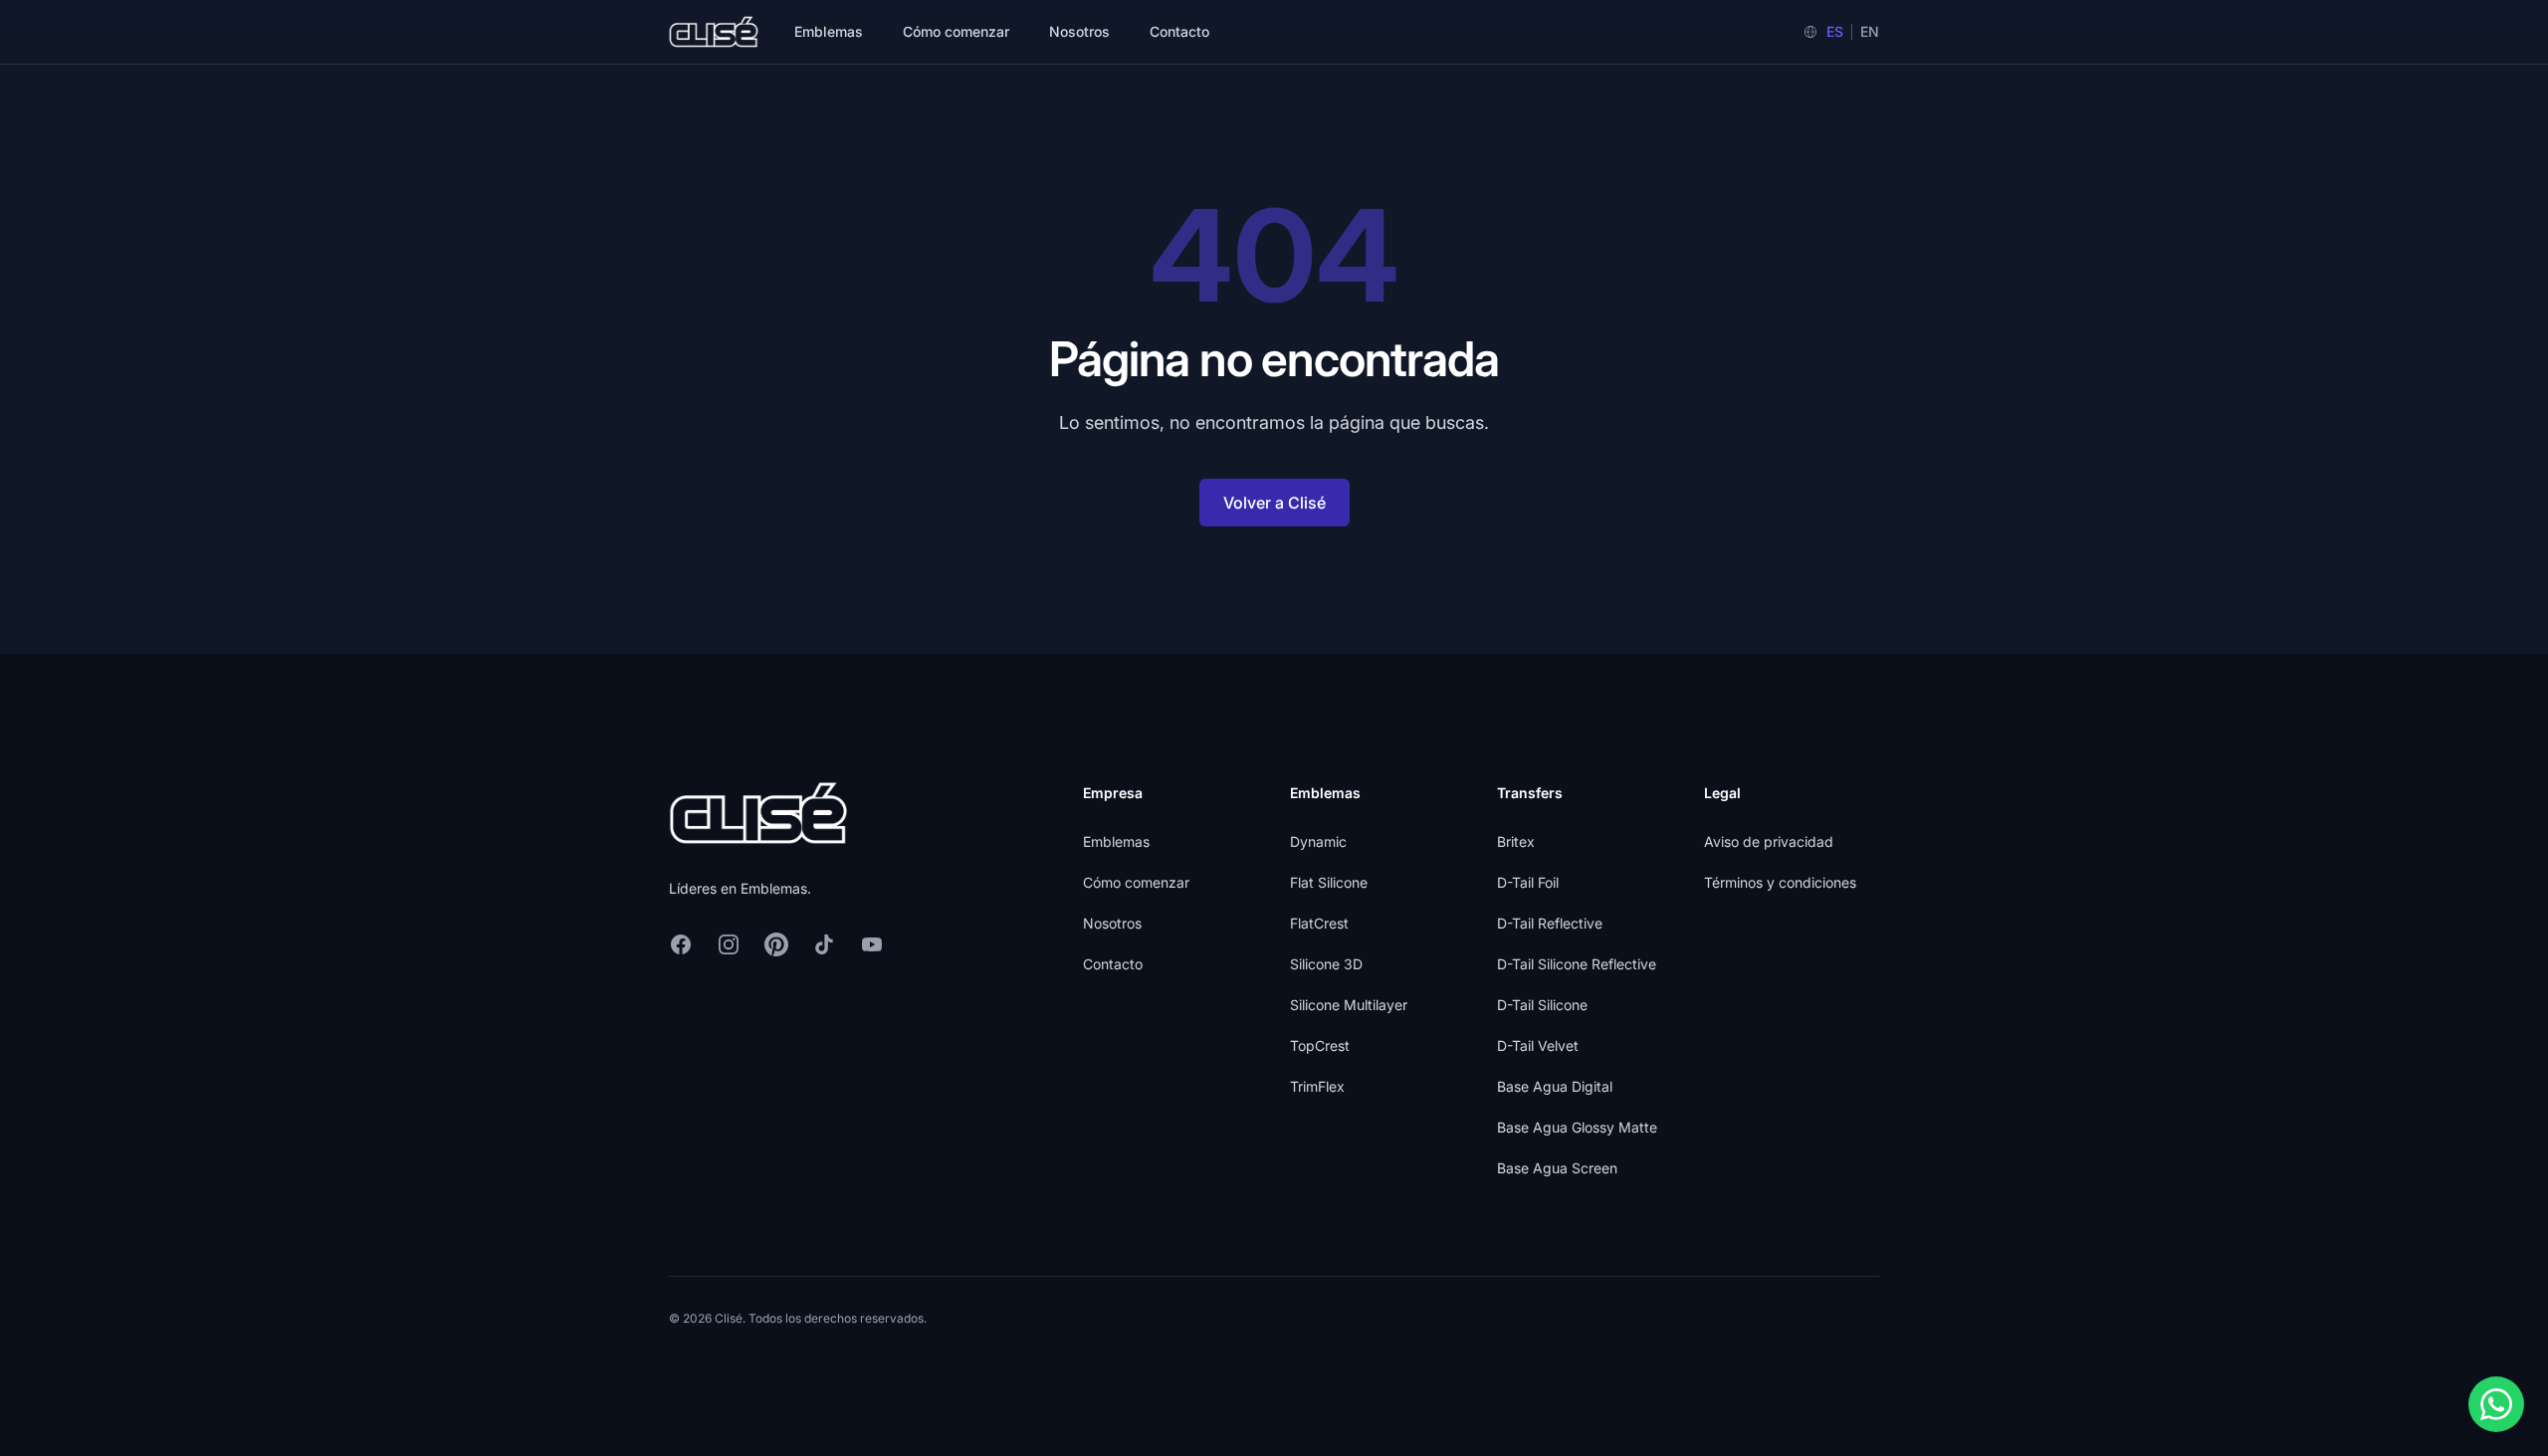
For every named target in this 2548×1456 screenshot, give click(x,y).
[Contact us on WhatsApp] (2496, 1404)
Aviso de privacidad (1769, 841)
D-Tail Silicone (1542, 1005)
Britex (1516, 841)
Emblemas (829, 31)
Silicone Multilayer (1349, 1005)
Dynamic (1318, 841)
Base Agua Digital (1555, 1086)
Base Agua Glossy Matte (1577, 1127)
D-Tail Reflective (1550, 923)
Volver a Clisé (1274, 503)
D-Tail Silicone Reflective (1577, 964)
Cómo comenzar (956, 31)
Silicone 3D (1326, 964)
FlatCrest (1319, 923)
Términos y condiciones (1780, 882)
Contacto (1179, 31)
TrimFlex (1317, 1086)
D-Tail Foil (1528, 882)
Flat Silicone (1329, 882)
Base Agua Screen (1557, 1168)
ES (1835, 31)
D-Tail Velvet (1538, 1045)
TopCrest (1320, 1045)
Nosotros (1079, 31)
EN (1870, 31)
